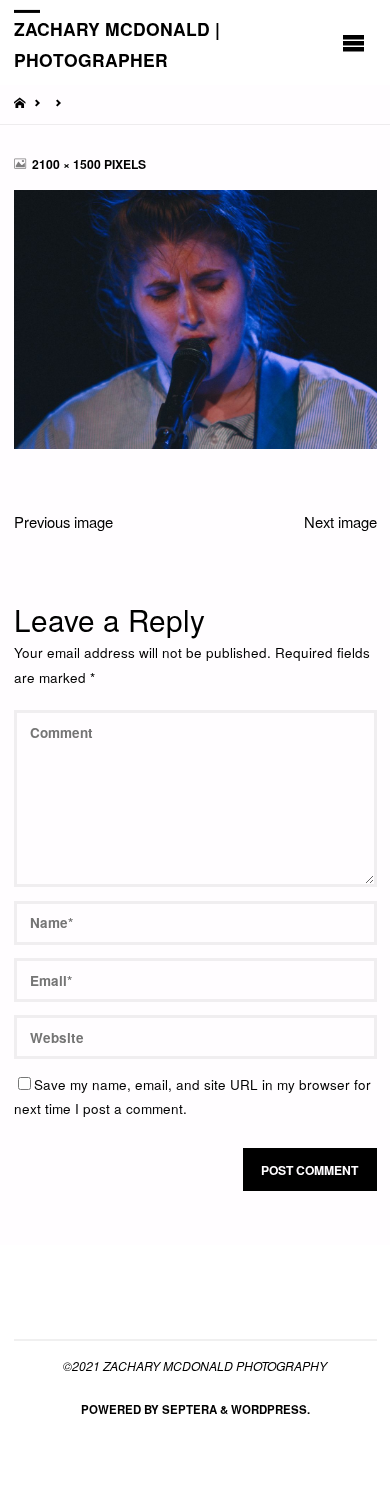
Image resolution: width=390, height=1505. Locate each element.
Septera (188, 1409)
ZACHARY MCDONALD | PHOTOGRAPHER (117, 43)
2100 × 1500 (68, 164)
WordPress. (270, 1409)
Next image (340, 521)
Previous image (63, 521)
